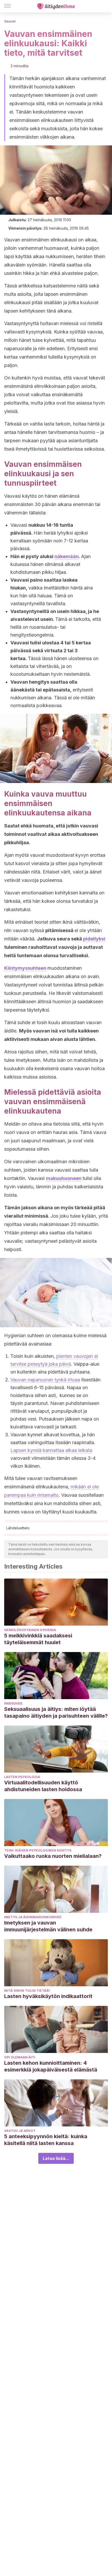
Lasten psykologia (22, 1777)
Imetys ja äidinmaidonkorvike (33, 1917)
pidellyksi (94, 939)
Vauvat (10, 21)
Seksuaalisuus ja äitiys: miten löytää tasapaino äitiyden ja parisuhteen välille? (56, 1712)
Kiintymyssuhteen (25, 968)
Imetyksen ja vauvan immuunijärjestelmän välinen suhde (48, 1926)
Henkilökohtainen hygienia (30, 1630)
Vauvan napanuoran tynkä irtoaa (45, 1380)
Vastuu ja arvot (20, 2131)
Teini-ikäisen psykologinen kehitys (38, 1850)
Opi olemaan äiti (20, 2057)
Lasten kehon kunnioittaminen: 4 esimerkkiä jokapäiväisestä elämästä (51, 2066)
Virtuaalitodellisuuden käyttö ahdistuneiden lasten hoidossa (43, 1786)
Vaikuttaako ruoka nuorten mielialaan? (53, 1856)
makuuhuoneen (64, 1178)
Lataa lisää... (56, 2158)
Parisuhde (13, 1703)
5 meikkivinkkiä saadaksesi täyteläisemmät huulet (38, 1639)
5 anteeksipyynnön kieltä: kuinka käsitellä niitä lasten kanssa (46, 2140)
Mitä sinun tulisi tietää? (27, 1991)
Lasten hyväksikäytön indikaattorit (48, 1996)
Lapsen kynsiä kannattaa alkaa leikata (51, 1450)
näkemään (67, 556)
